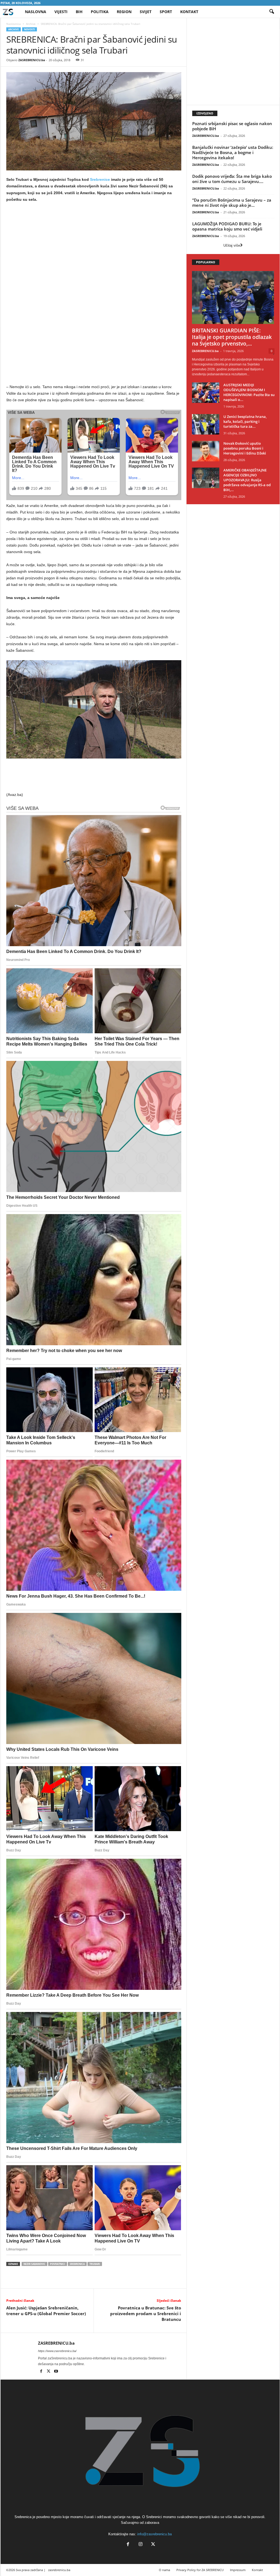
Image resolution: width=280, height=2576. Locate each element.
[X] (49, 2372)
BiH (79, 12)
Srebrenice (100, 179)
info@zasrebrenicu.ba (154, 2534)
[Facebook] (42, 2372)
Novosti (30, 29)
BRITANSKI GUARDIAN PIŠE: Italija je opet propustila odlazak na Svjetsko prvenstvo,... (232, 337)
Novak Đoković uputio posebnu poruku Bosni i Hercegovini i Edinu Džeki (245, 448)
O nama (164, 2570)
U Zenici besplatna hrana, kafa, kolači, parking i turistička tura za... (245, 421)
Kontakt (189, 12)
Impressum (238, 2570)
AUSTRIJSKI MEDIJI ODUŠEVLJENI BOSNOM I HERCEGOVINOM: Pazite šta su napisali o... (249, 392)
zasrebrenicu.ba (59, 2570)
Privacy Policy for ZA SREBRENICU (200, 2570)
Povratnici (58, 2264)
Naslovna (36, 12)
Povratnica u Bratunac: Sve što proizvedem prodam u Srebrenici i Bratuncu (146, 2314)
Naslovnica (14, 24)
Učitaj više (232, 245)
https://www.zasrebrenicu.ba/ (57, 2351)
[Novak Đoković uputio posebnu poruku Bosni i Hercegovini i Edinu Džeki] (206, 451)
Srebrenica (77, 2264)
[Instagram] (141, 2545)
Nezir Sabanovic (34, 2264)
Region (124, 12)
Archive (31, 24)
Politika (100, 12)
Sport (166, 12)
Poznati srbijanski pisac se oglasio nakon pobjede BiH (232, 126)
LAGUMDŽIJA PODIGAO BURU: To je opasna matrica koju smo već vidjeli (227, 226)
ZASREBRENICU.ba (32, 60)
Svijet (146, 12)
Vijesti (61, 12)
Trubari (95, 2264)
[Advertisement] (94, 247)
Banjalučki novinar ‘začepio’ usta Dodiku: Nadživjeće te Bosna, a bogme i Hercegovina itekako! (233, 152)
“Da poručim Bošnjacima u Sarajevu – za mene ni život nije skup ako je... (232, 203)
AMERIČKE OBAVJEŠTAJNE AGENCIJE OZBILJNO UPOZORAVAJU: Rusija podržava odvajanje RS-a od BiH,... (247, 480)
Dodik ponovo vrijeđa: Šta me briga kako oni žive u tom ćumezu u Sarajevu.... (232, 179)
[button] (272, 12)
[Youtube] (56, 2372)
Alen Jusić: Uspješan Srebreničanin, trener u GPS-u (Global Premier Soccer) (46, 2311)
